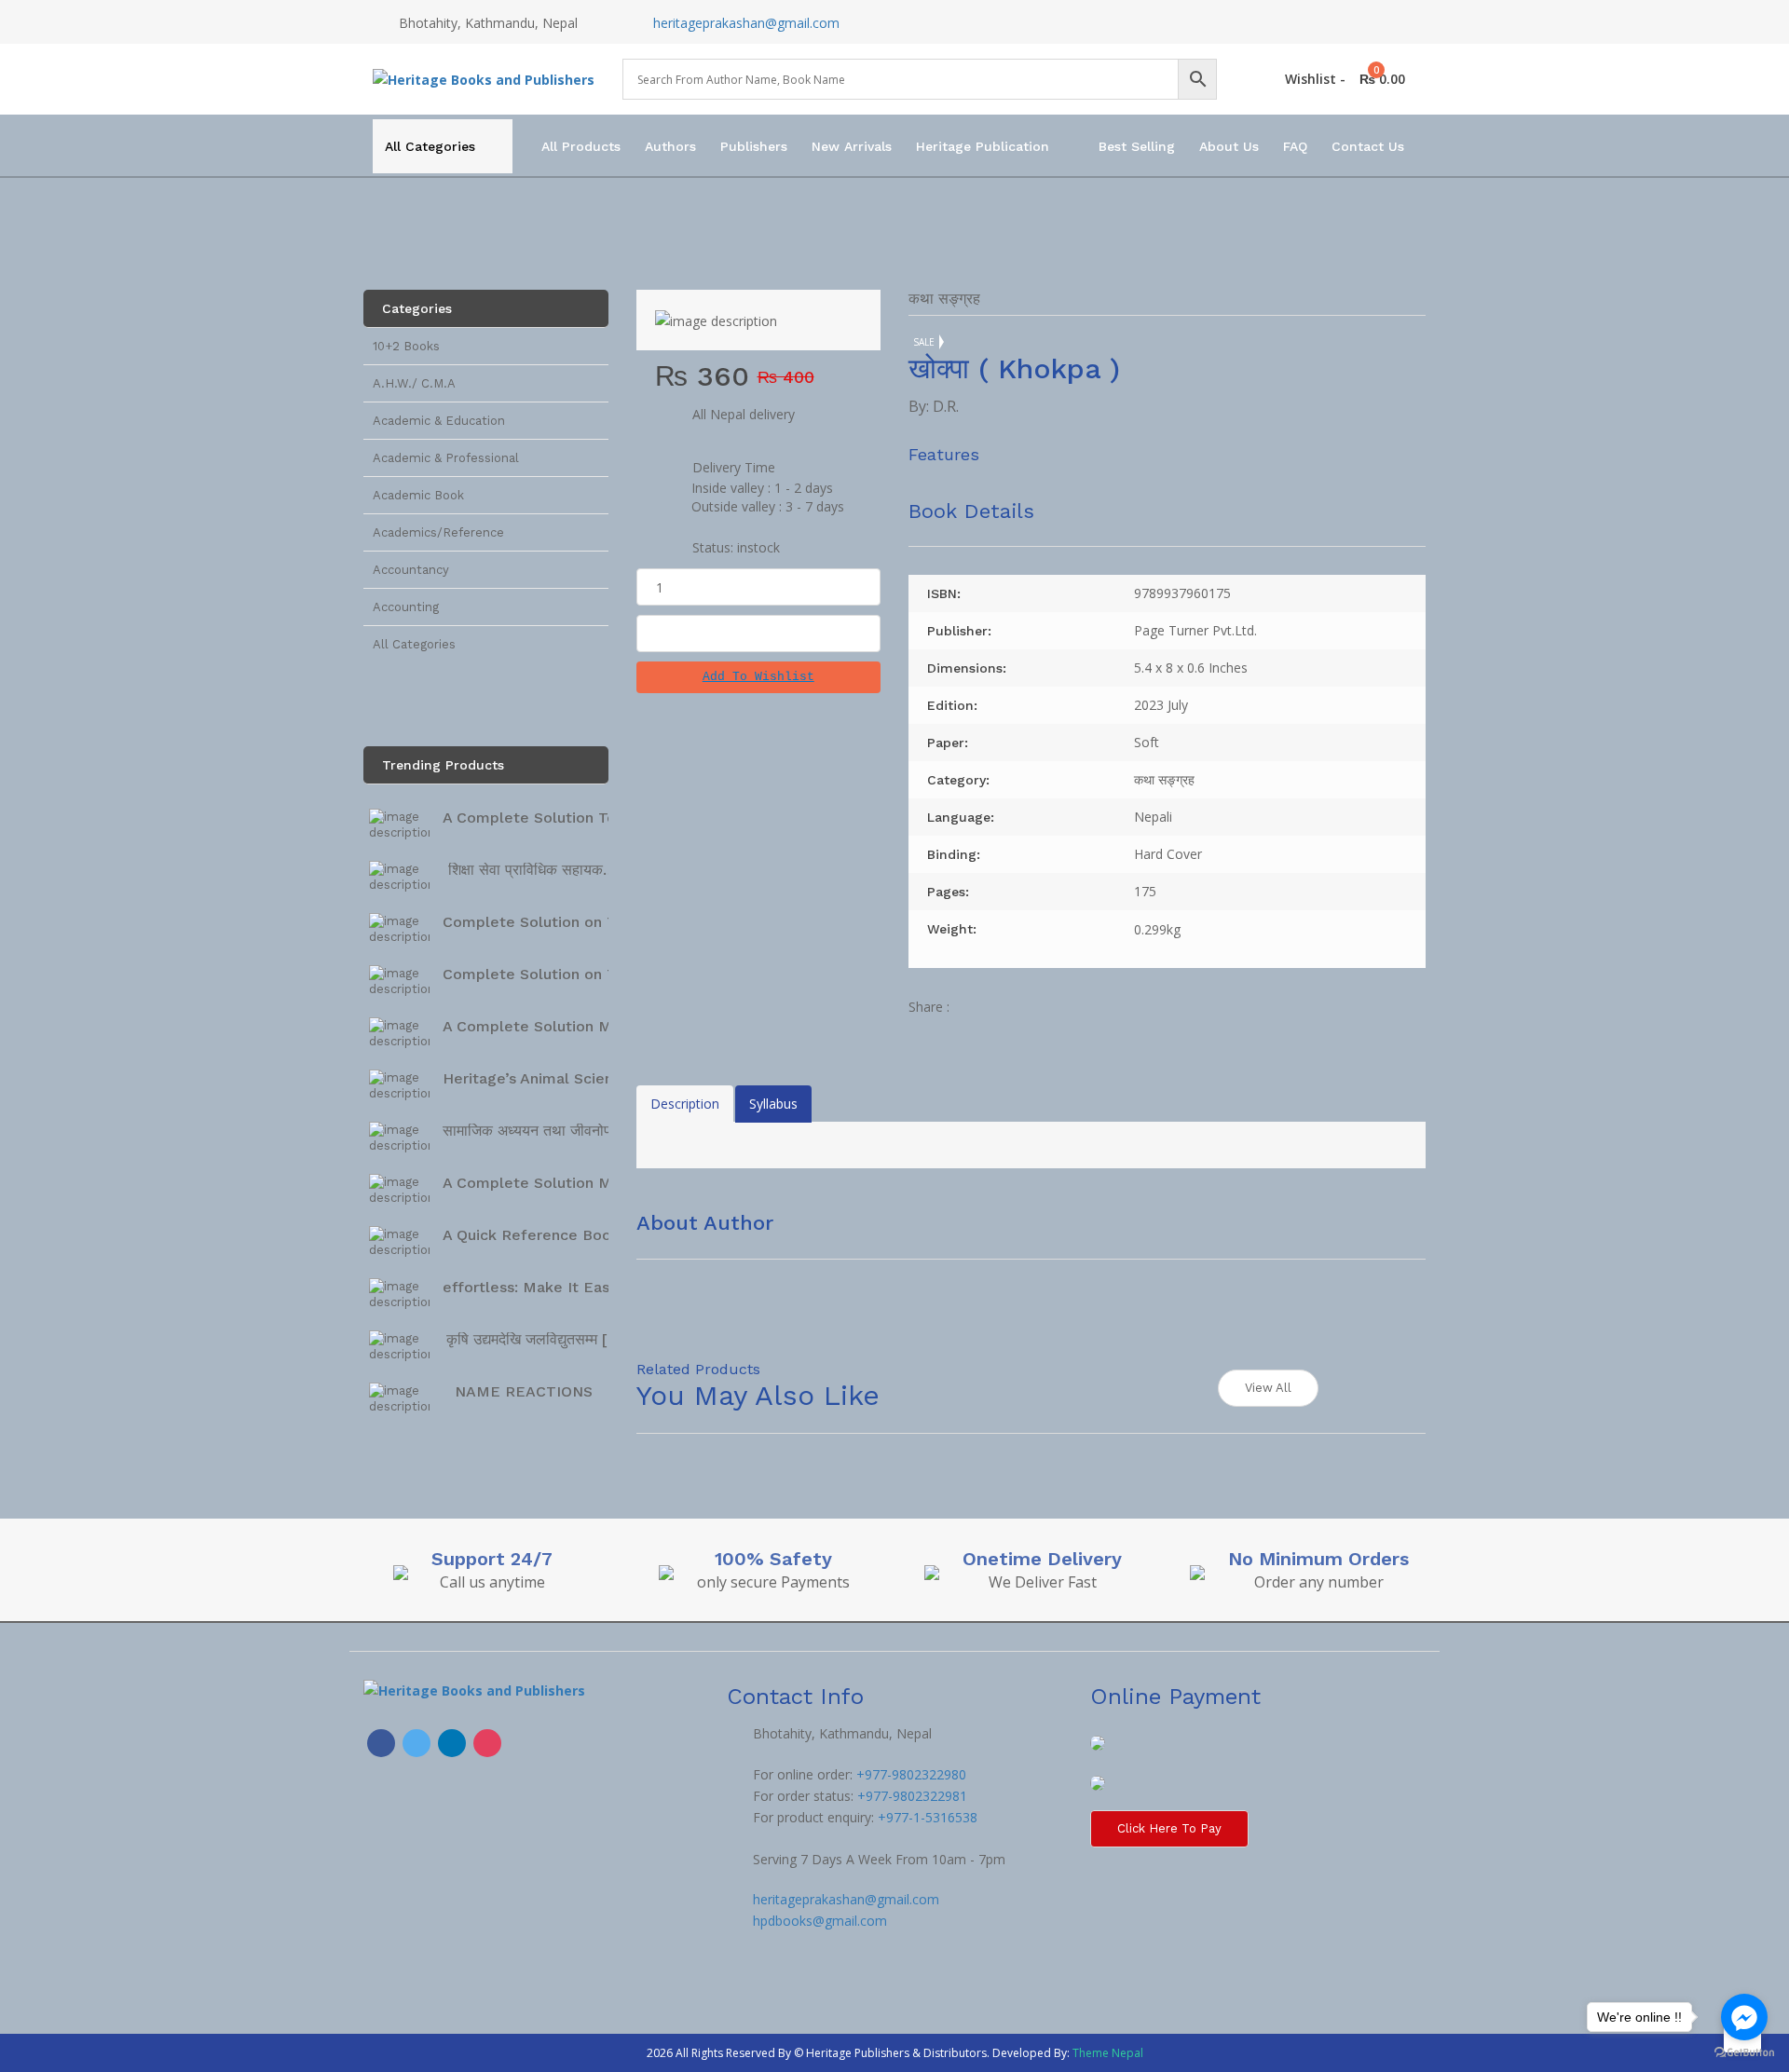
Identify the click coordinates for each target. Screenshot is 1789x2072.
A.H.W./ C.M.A (414, 383)
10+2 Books (406, 346)
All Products (581, 146)
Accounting (406, 607)
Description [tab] (685, 1104)
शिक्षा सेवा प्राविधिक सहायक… (532, 870)
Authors (670, 146)
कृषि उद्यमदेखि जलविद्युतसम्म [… (533, 1339)
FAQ (1295, 146)
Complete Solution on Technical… (565, 922)
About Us (1229, 146)
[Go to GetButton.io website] (1744, 2053)
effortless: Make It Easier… (541, 1287)
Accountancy (411, 570)
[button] (758, 677)
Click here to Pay (1169, 1828)
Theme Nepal (1108, 2053)
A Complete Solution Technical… (561, 818)
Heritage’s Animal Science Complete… (582, 1078)
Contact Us (1368, 146)
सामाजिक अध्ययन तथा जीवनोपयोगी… (545, 1131)
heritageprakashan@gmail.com (746, 23)
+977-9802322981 (912, 1796)
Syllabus (773, 1104)
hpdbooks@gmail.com (820, 1921)
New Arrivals (852, 146)
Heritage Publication (983, 146)
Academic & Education (439, 421)
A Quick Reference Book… (538, 1235)
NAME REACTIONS (524, 1391)
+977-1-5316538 (928, 1817)
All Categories (430, 146)
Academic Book (418, 495)
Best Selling (1137, 146)
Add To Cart (758, 633)
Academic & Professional (446, 458)
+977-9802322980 (911, 1774)
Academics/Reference (438, 532)
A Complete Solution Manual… (553, 1026)
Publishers (754, 146)
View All (1268, 1388)
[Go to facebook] (1744, 2017)
